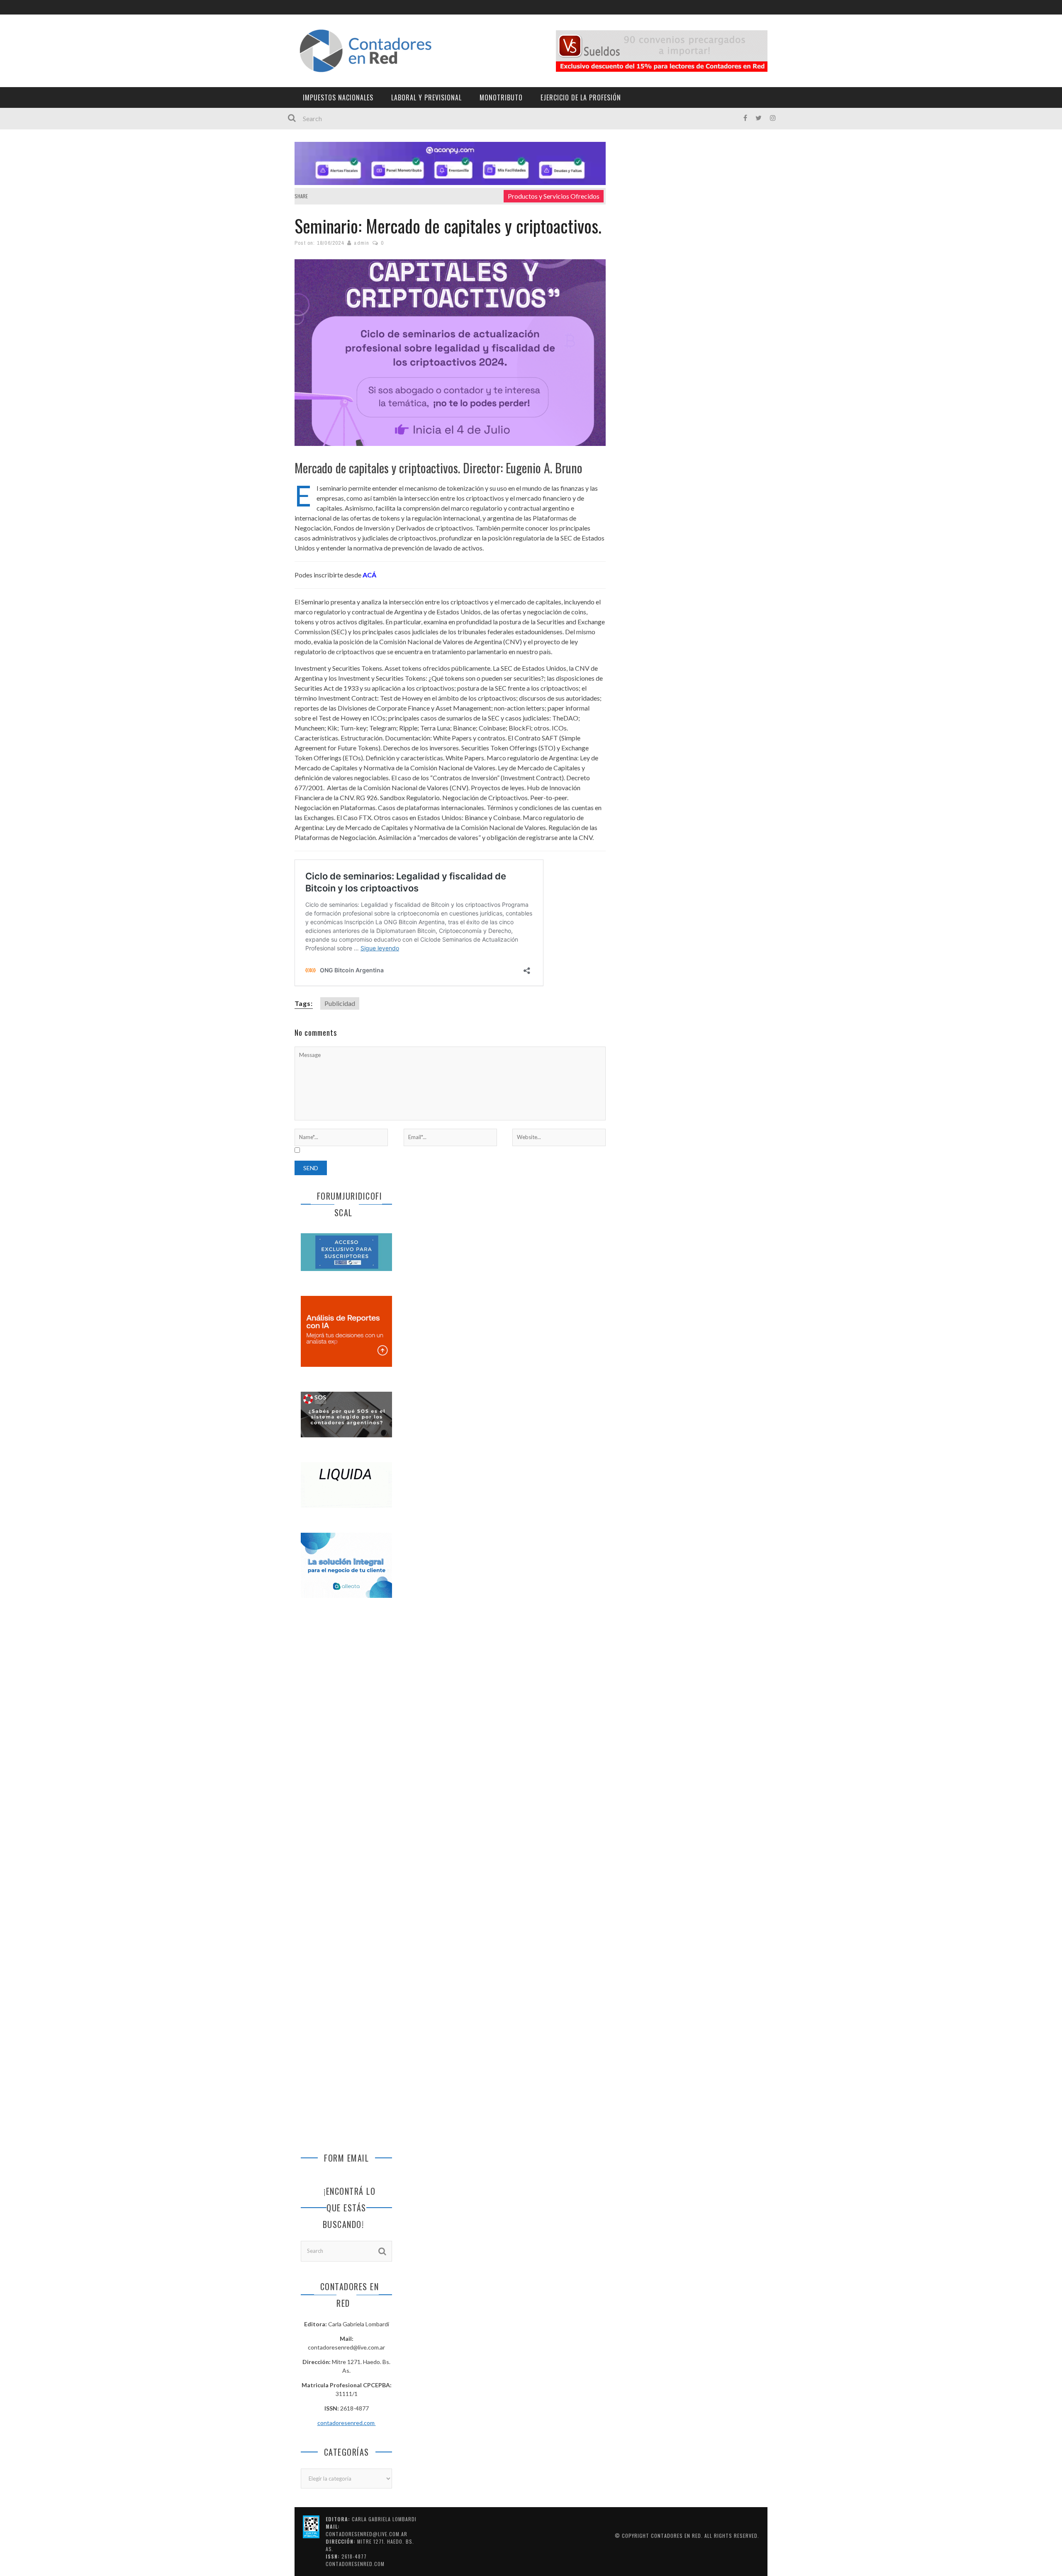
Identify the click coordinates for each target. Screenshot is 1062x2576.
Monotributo (501, 97)
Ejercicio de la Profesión (581, 97)
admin (362, 243)
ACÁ (369, 575)
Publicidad (340, 1003)
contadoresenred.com (347, 2423)
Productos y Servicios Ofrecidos (554, 196)
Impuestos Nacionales (338, 97)
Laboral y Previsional (426, 97)
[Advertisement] (346, 1743)
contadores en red (676, 2536)
